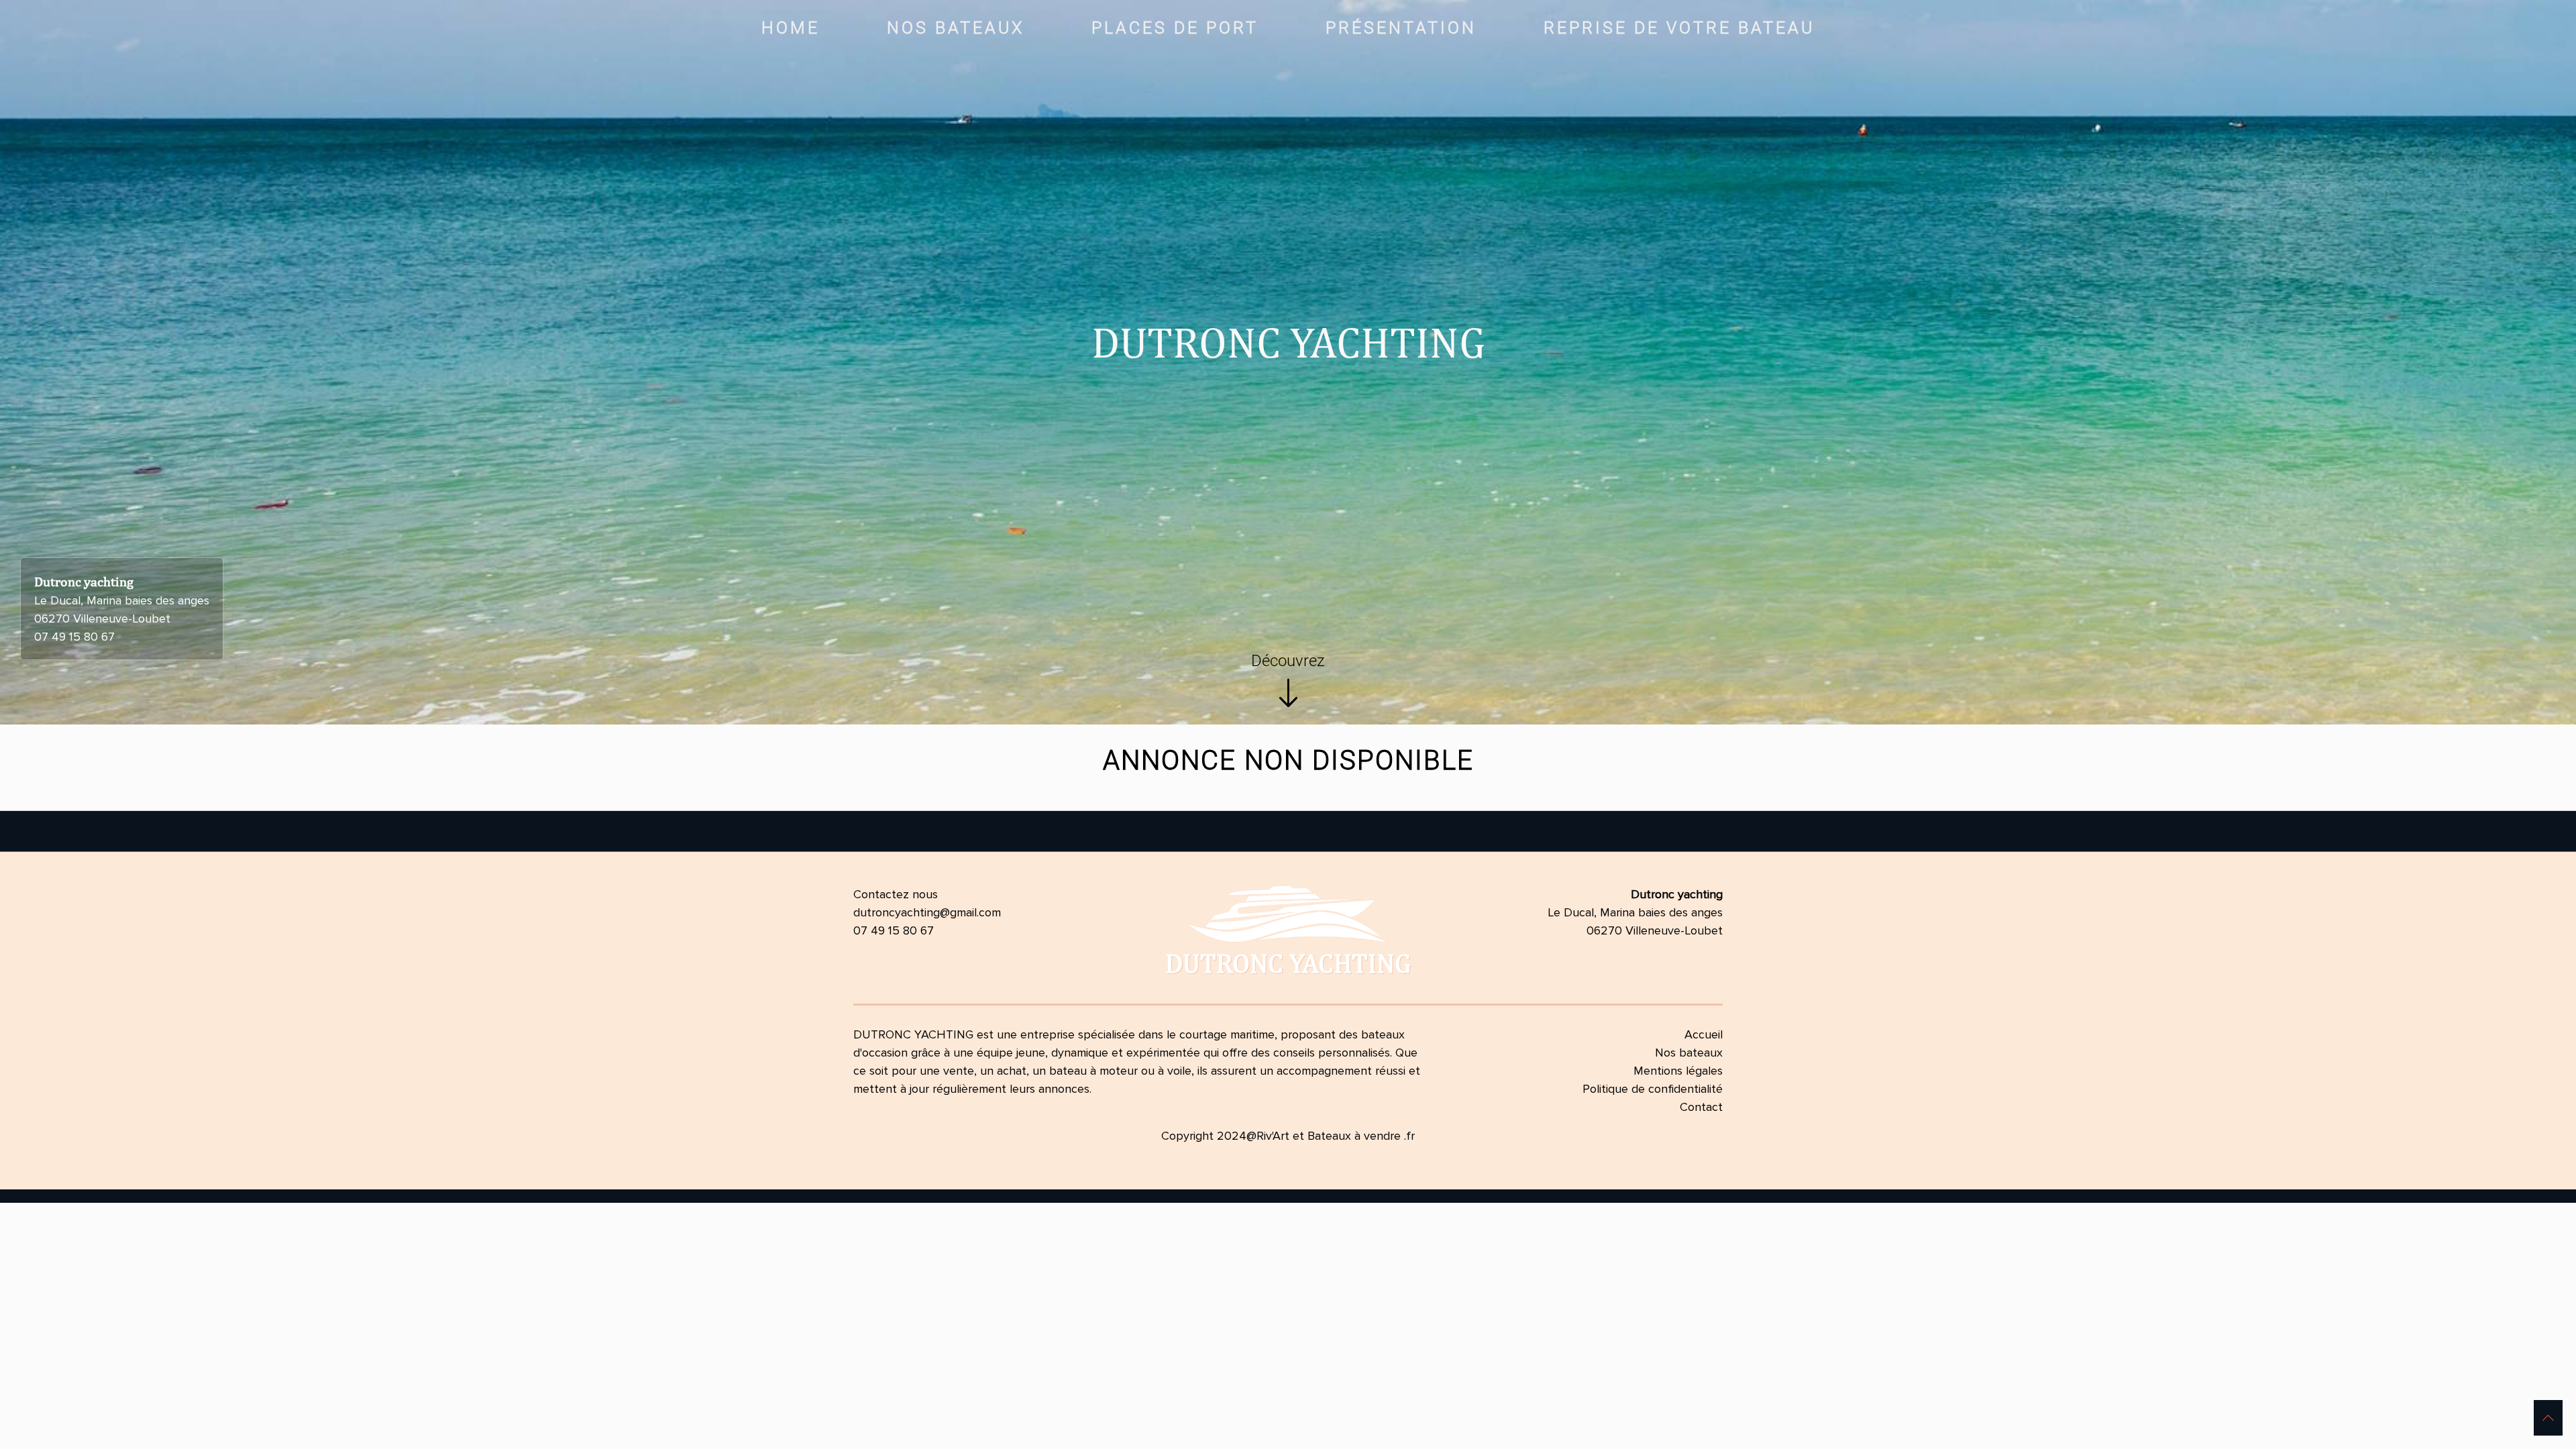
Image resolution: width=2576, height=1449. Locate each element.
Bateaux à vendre (1354, 1136)
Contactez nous (896, 894)
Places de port (1175, 28)
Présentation (1401, 28)
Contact (1701, 1107)
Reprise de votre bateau (1679, 28)
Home (791, 28)
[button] (2548, 1418)
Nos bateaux (1689, 1053)
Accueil (1704, 1034)
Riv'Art (1273, 1136)
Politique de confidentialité (1653, 1089)
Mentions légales (1678, 1071)
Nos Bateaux (956, 28)
